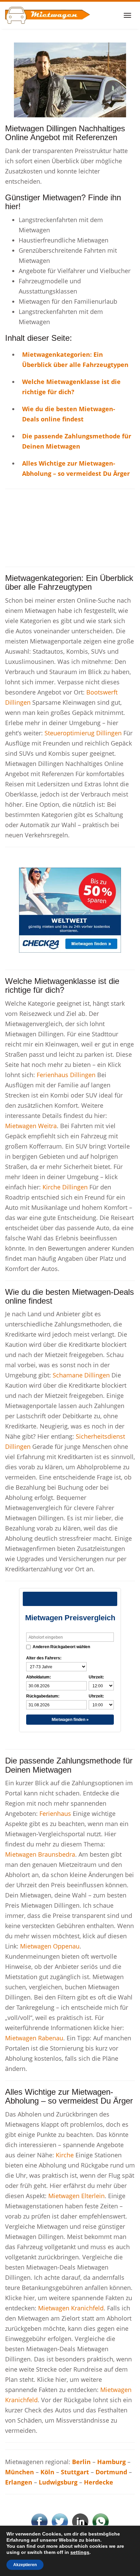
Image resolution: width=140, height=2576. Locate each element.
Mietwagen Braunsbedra (40, 1854)
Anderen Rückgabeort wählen (61, 1647)
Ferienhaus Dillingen (66, 1075)
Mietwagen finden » (70, 1720)
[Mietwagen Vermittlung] (48, 15)
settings (80, 2552)
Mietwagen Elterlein (76, 2196)
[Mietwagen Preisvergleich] (70, 79)
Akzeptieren (25, 2565)
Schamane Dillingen (81, 1375)
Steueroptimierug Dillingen (83, 733)
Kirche (66, 2155)
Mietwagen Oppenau (50, 1946)
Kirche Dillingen (65, 1187)
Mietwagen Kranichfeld (71, 2308)
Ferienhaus (56, 1813)
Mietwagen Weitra (31, 1126)
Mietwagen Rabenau (34, 2038)
